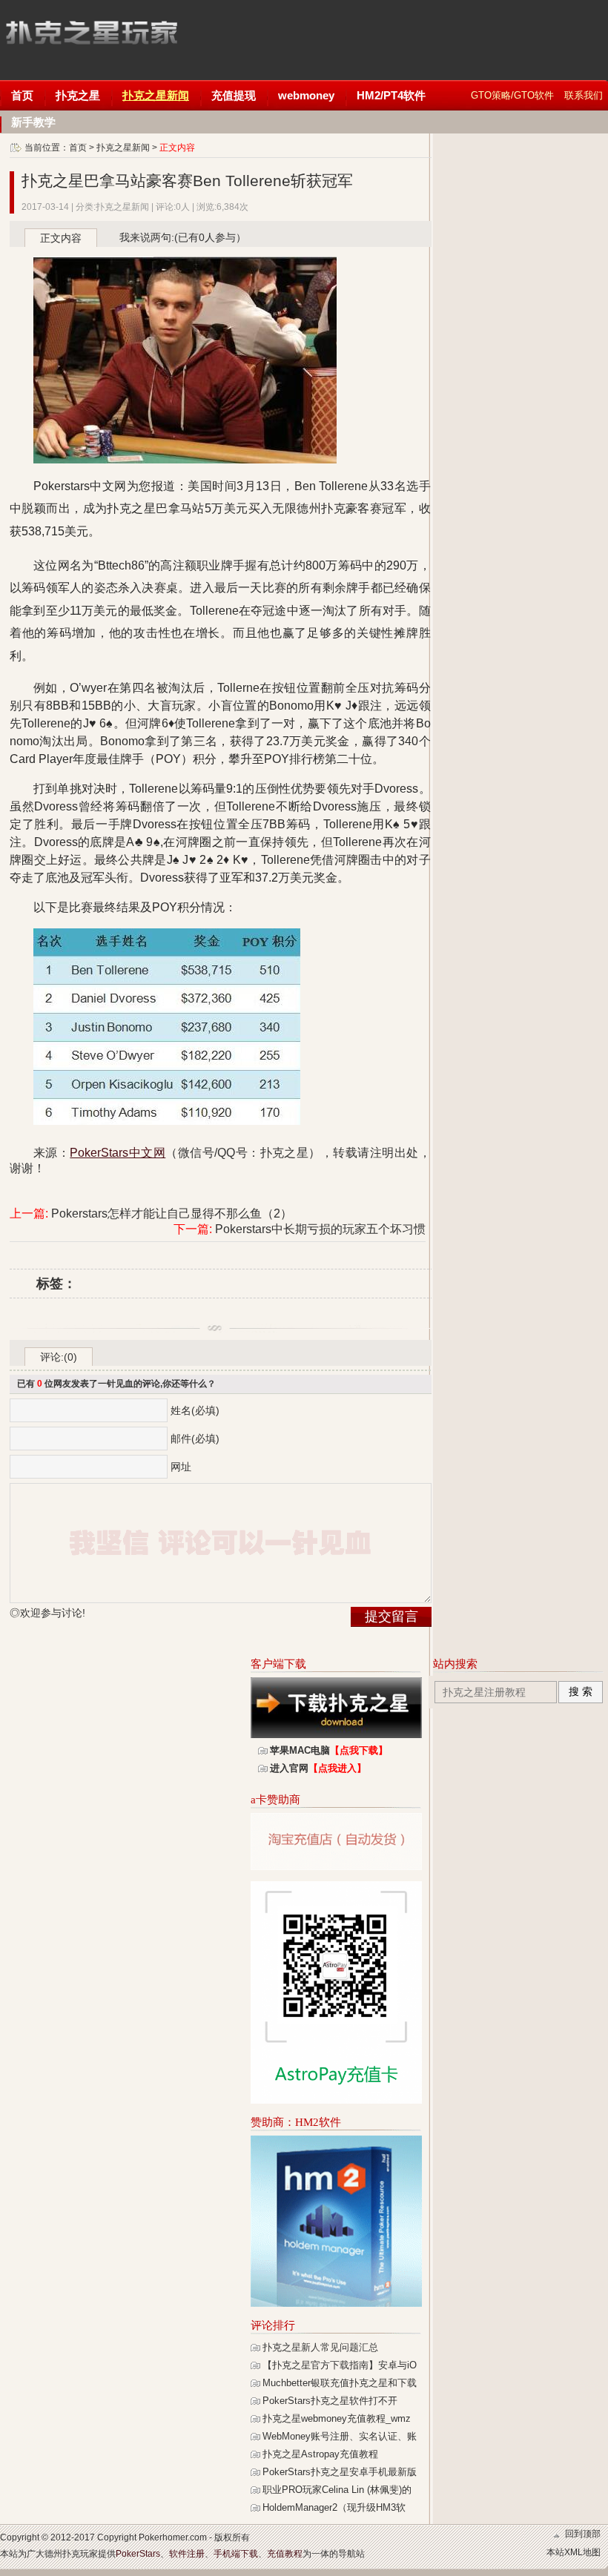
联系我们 (584, 95)
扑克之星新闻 (156, 95)
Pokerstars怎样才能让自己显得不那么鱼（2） (172, 1213)
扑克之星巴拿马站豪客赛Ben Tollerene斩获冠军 (187, 181)
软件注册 (187, 2554)
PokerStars (138, 2554)
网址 (181, 1467)
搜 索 (581, 1691)
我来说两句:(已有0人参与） (183, 237)
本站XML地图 (574, 2552)
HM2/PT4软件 (391, 95)
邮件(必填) (195, 1439)
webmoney (306, 95)
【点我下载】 (359, 1750)
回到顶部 (583, 2534)
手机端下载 (236, 2554)
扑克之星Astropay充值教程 (320, 2454)
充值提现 (234, 95)
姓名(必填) (195, 1410)
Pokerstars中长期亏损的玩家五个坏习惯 (320, 1229)
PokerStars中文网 (91, 37)
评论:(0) (59, 1357)
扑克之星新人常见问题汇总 (320, 2347)
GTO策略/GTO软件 (512, 95)
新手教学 (33, 122)
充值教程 (285, 2554)
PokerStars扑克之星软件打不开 (330, 2401)
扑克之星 (78, 95)
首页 (22, 95)
